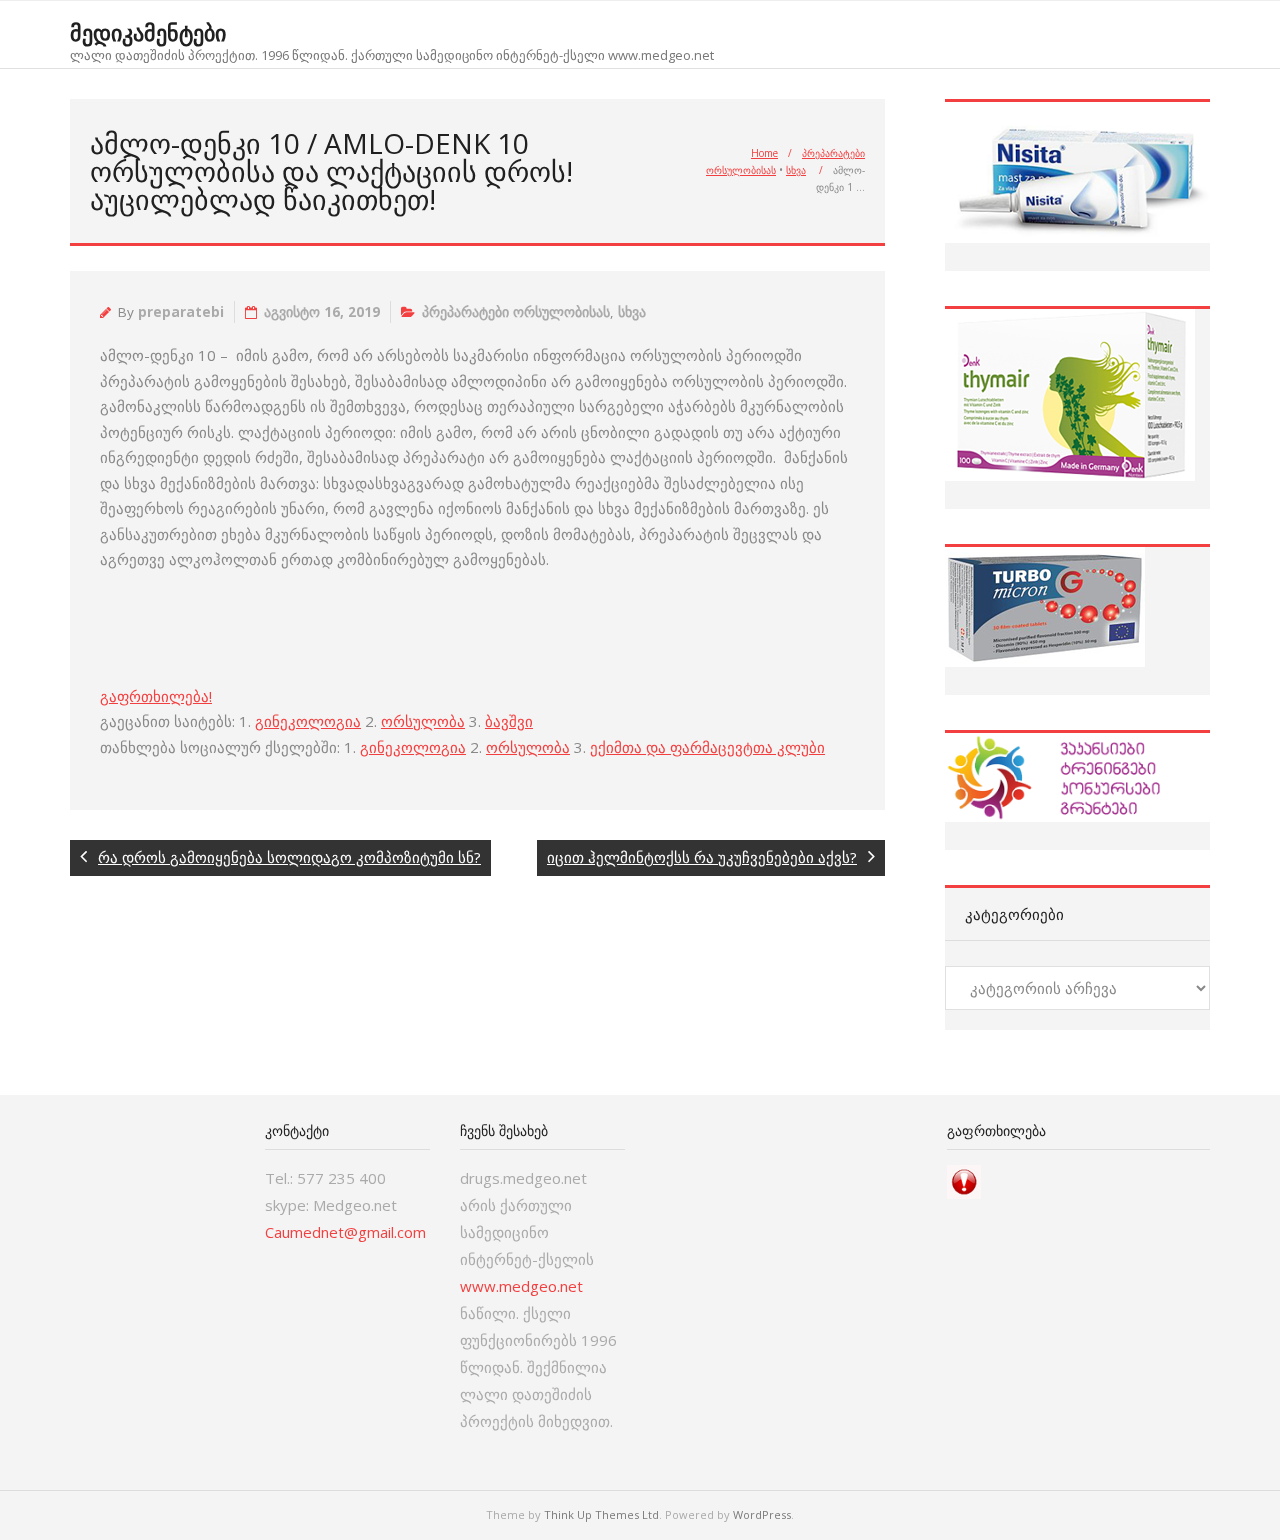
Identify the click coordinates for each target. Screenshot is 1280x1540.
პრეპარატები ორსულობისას (516, 312)
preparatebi (181, 312)
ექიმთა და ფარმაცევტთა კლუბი (707, 747)
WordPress (762, 1514)
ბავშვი (509, 721)
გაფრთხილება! (156, 696)
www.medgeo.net (521, 1286)
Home (764, 153)
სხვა (796, 170)
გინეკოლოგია (308, 721)
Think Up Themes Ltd (601, 1514)
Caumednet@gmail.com (345, 1232)
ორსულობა (423, 721)
